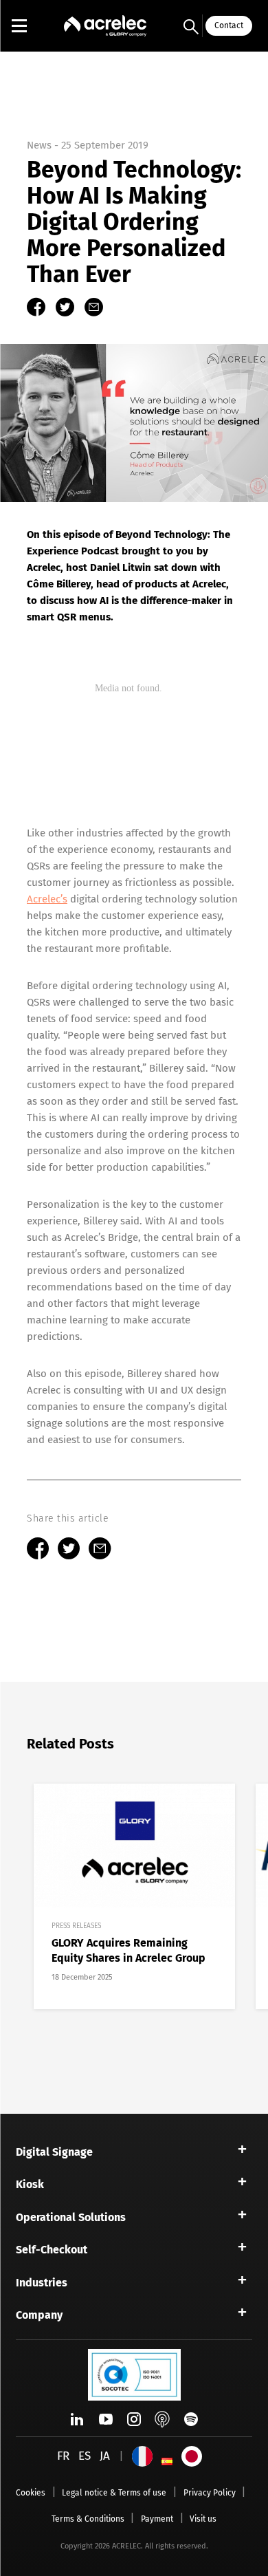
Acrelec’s (47, 899)
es (85, 2456)
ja (105, 2456)
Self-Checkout (52, 2250)
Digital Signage (54, 2152)
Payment (157, 2519)
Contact (229, 25)
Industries (42, 2283)
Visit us (203, 2519)
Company (39, 2315)
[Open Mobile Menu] (19, 26)
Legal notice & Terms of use (114, 2493)
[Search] (191, 26)
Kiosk (30, 2184)
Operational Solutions (71, 2217)
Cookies (31, 2493)
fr (63, 2456)
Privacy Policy (210, 2493)
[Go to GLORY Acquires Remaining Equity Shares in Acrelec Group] (134, 1896)
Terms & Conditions (88, 2519)
